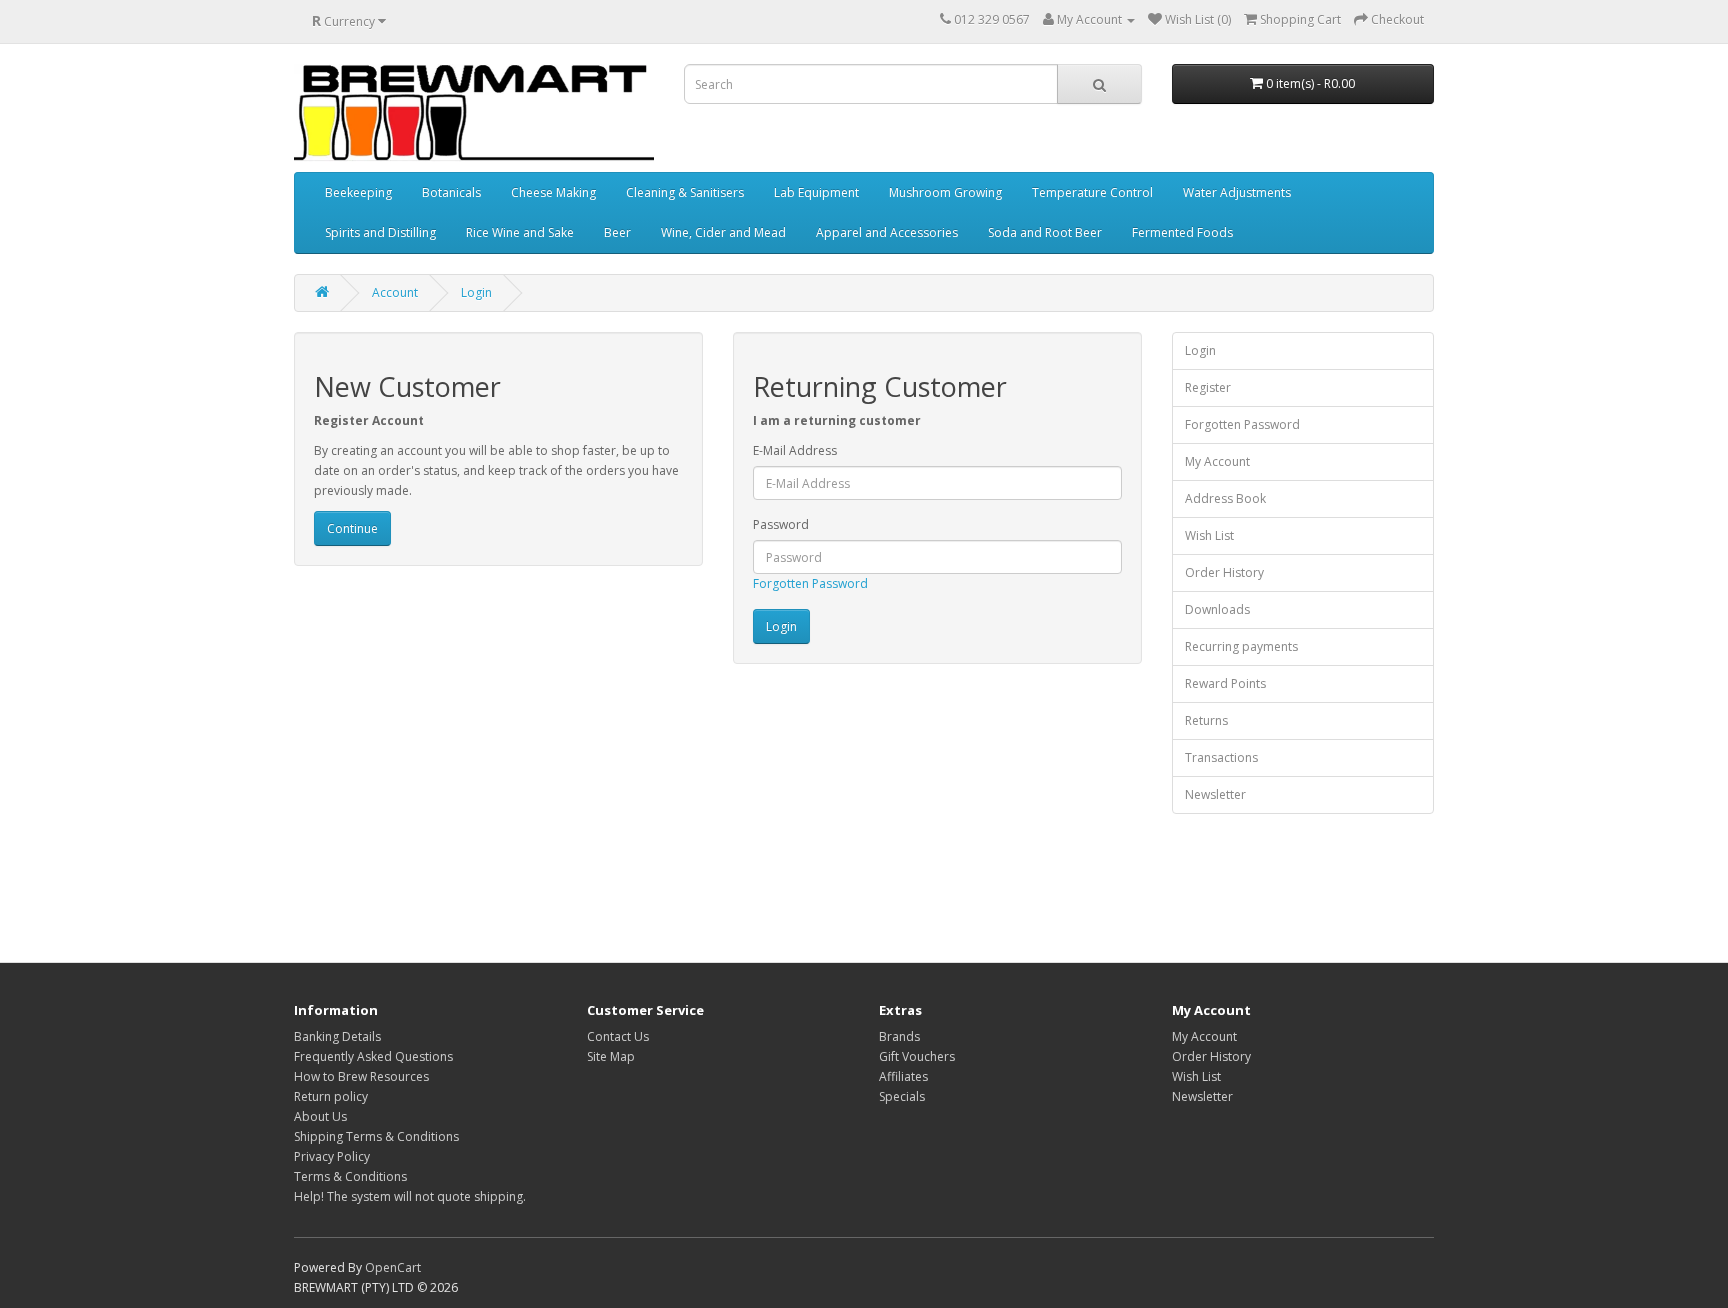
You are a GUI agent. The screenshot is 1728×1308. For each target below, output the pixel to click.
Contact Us (618, 1036)
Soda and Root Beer (1045, 232)
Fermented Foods (1182, 232)
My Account (1217, 461)
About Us (320, 1116)
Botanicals (451, 192)
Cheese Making (553, 192)
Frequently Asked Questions (373, 1056)
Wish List (1209, 535)
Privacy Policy (332, 1156)
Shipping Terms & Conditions (376, 1136)
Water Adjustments (1237, 192)
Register (1208, 387)
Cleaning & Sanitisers (685, 192)
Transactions (1221, 757)
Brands (899, 1036)
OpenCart (393, 1267)
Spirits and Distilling (380, 232)
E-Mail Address (795, 450)
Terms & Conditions (350, 1176)
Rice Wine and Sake (520, 232)
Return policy (331, 1096)
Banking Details (337, 1036)
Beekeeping (358, 192)
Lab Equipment (816, 192)
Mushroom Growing (945, 192)
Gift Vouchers (917, 1056)
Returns (1206, 720)
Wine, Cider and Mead (723, 232)
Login (476, 292)
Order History (1224, 572)
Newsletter (1215, 794)
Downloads (1217, 609)
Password (781, 524)
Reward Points (1225, 683)
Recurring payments (1241, 646)
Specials (902, 1096)
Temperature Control (1092, 192)
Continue (352, 528)
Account (395, 292)
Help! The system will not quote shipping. (410, 1196)
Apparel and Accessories (887, 232)
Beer (617, 232)
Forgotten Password (810, 583)
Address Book (1225, 498)
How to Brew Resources (361, 1076)
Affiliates (903, 1076)
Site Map (611, 1056)
